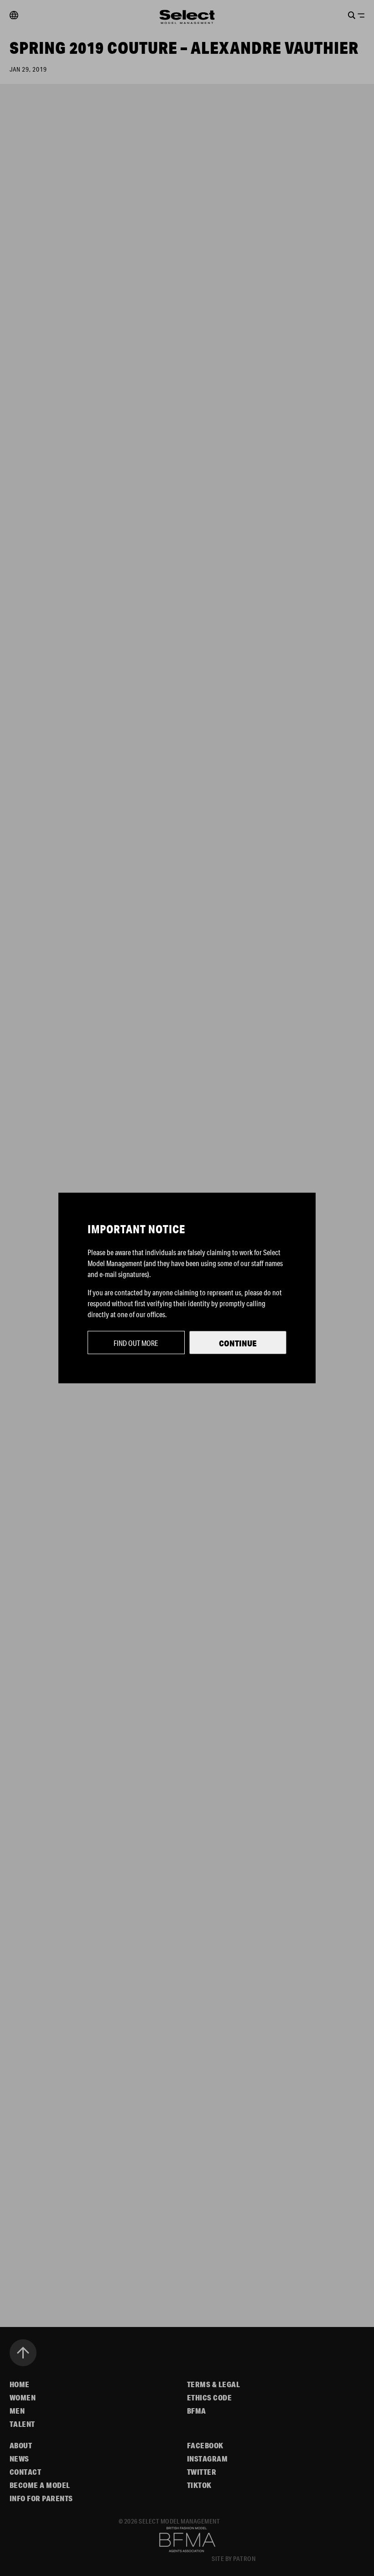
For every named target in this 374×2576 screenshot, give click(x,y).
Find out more (136, 1343)
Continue (238, 1343)
